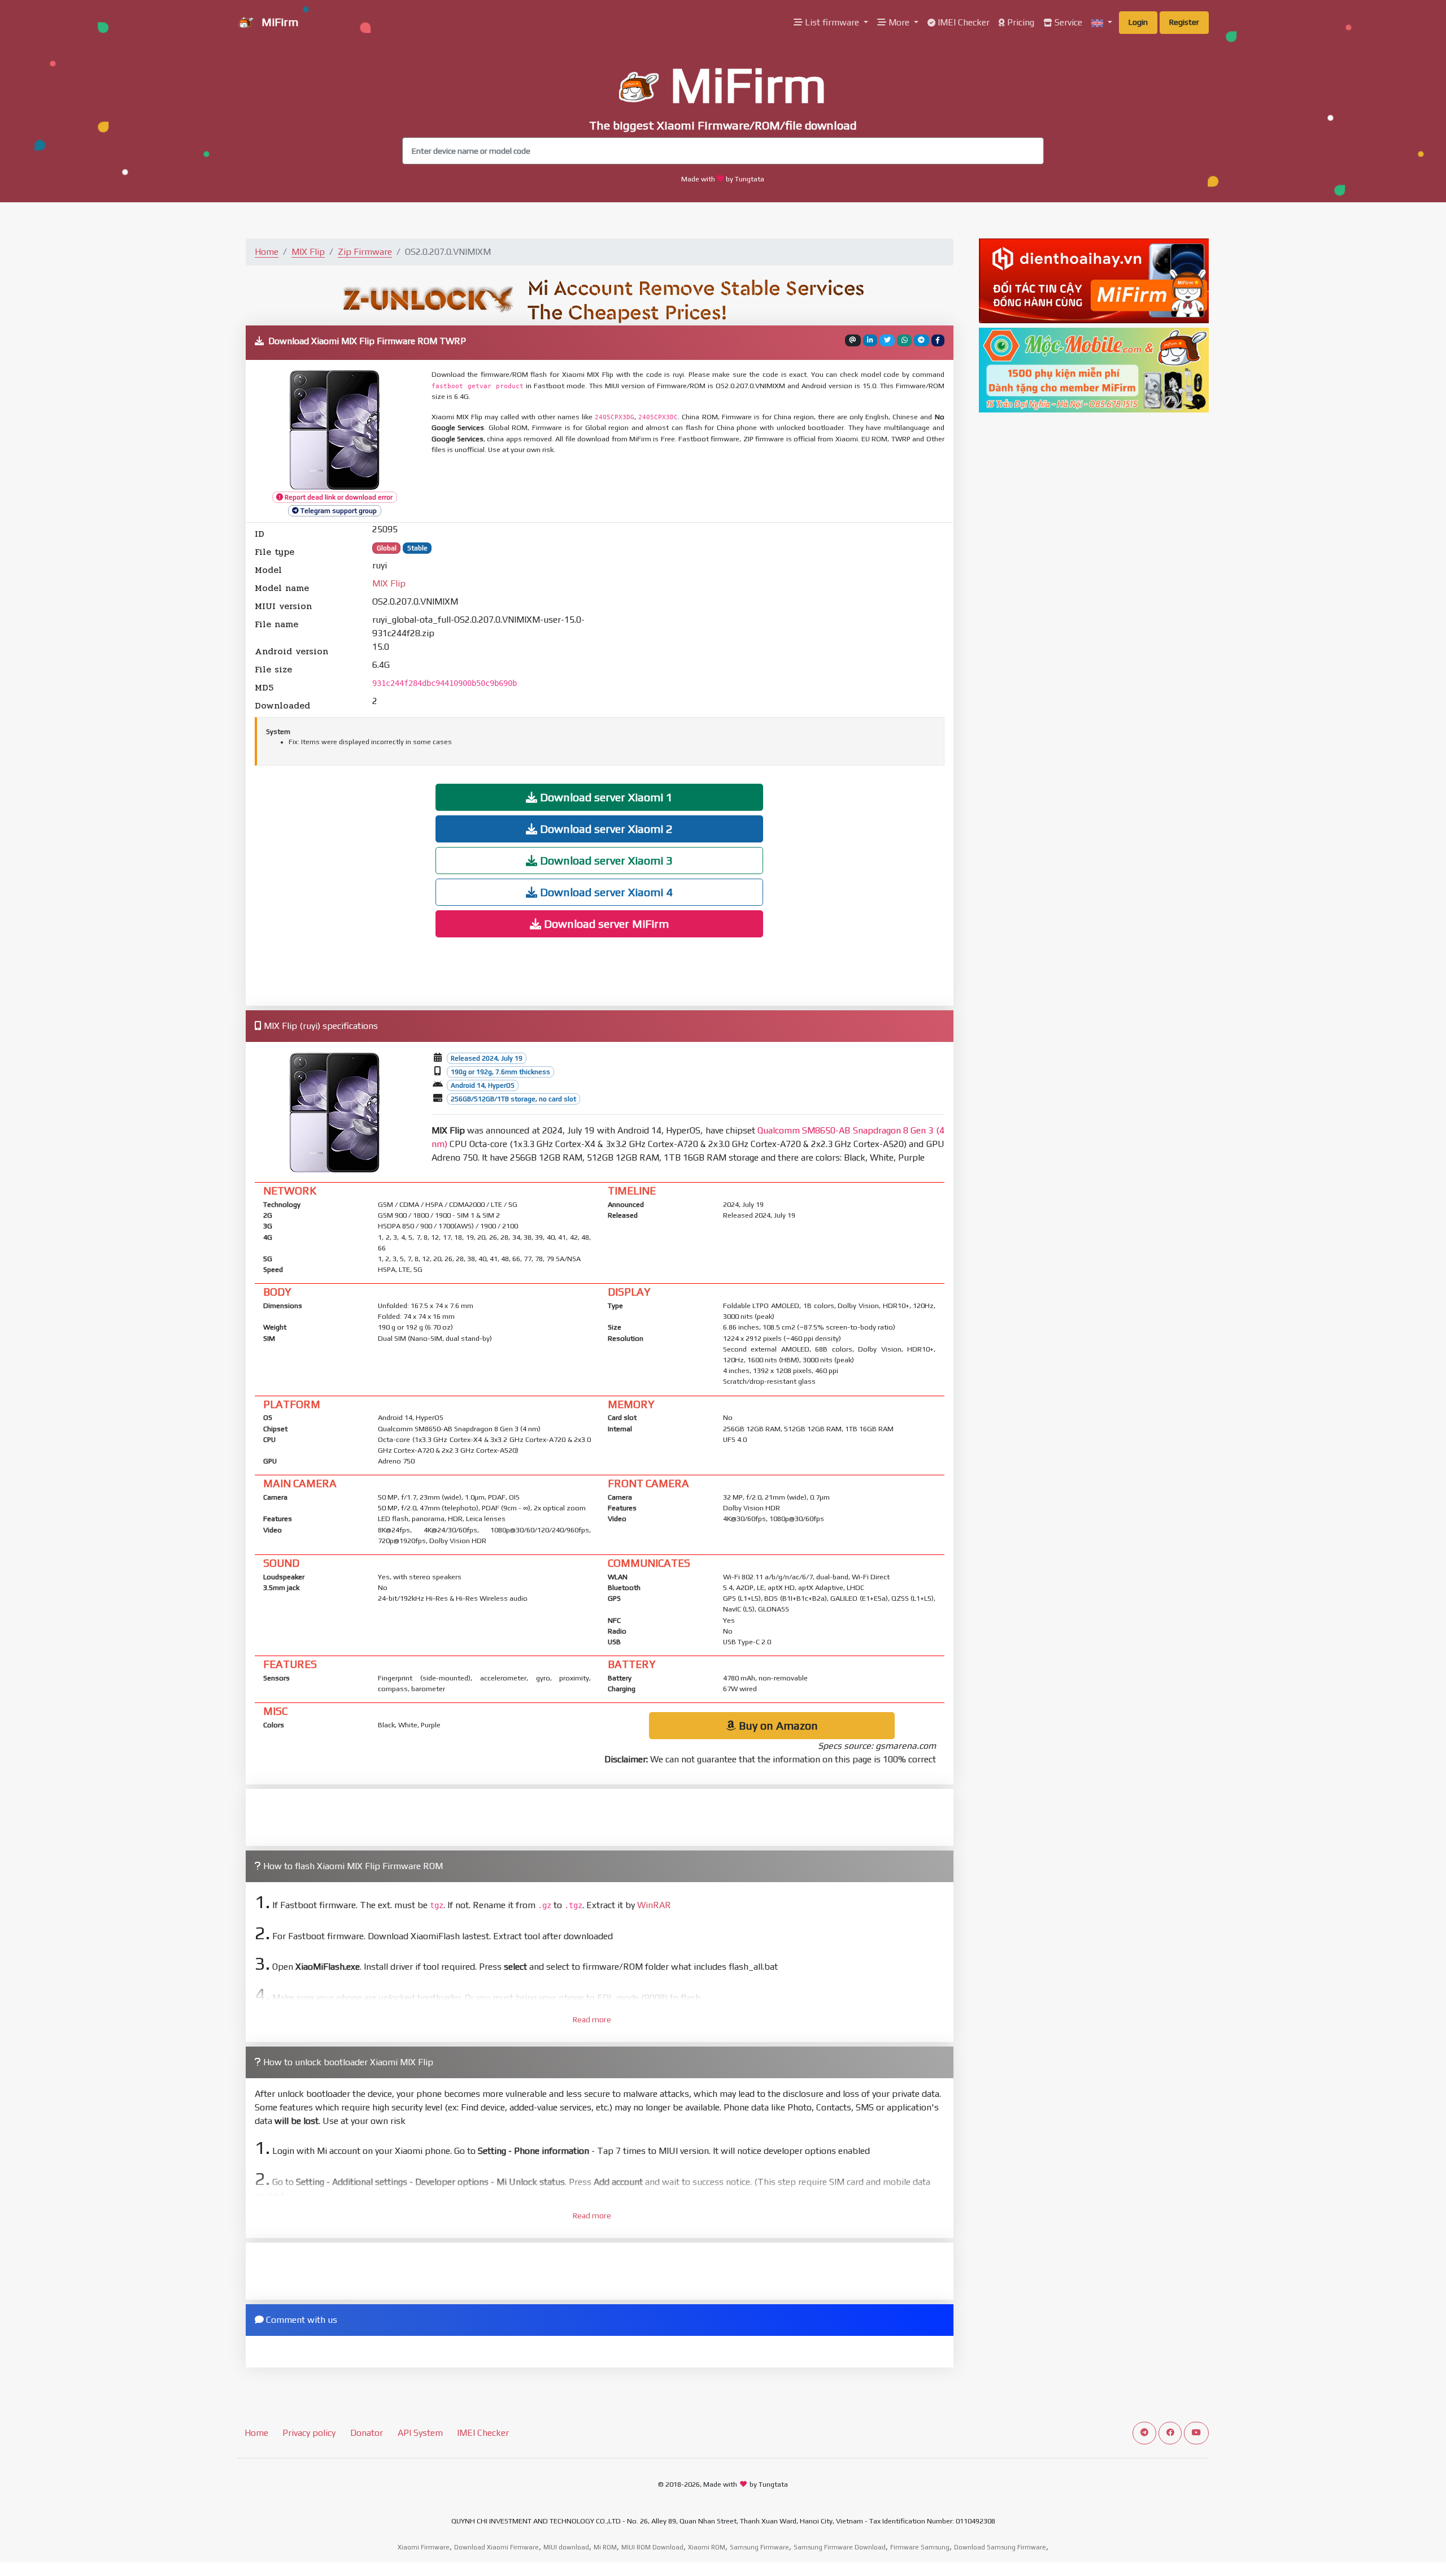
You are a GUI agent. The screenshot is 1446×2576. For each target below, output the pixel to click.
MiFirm (278, 22)
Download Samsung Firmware (1000, 2547)
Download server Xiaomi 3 (605, 860)
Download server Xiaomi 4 (605, 892)
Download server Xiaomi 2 (605, 829)
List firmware (832, 22)
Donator (367, 2433)
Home (267, 252)
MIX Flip (308, 252)
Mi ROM (605, 2547)
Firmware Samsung (920, 2547)
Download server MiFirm (605, 924)
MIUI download (566, 2547)
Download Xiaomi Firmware (496, 2547)
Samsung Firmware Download (840, 2547)
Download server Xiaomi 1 (605, 797)
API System (420, 2433)
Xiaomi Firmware (424, 2547)
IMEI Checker (962, 22)
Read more (592, 2019)
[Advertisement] (705, 489)
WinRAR (654, 1905)
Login (1138, 22)
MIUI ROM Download (652, 2547)
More (899, 22)
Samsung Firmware (759, 2547)
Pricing (1020, 22)
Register (1184, 22)
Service (1067, 22)
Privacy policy (309, 2433)
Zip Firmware (365, 252)
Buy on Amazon (777, 1725)
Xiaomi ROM (707, 2547)
